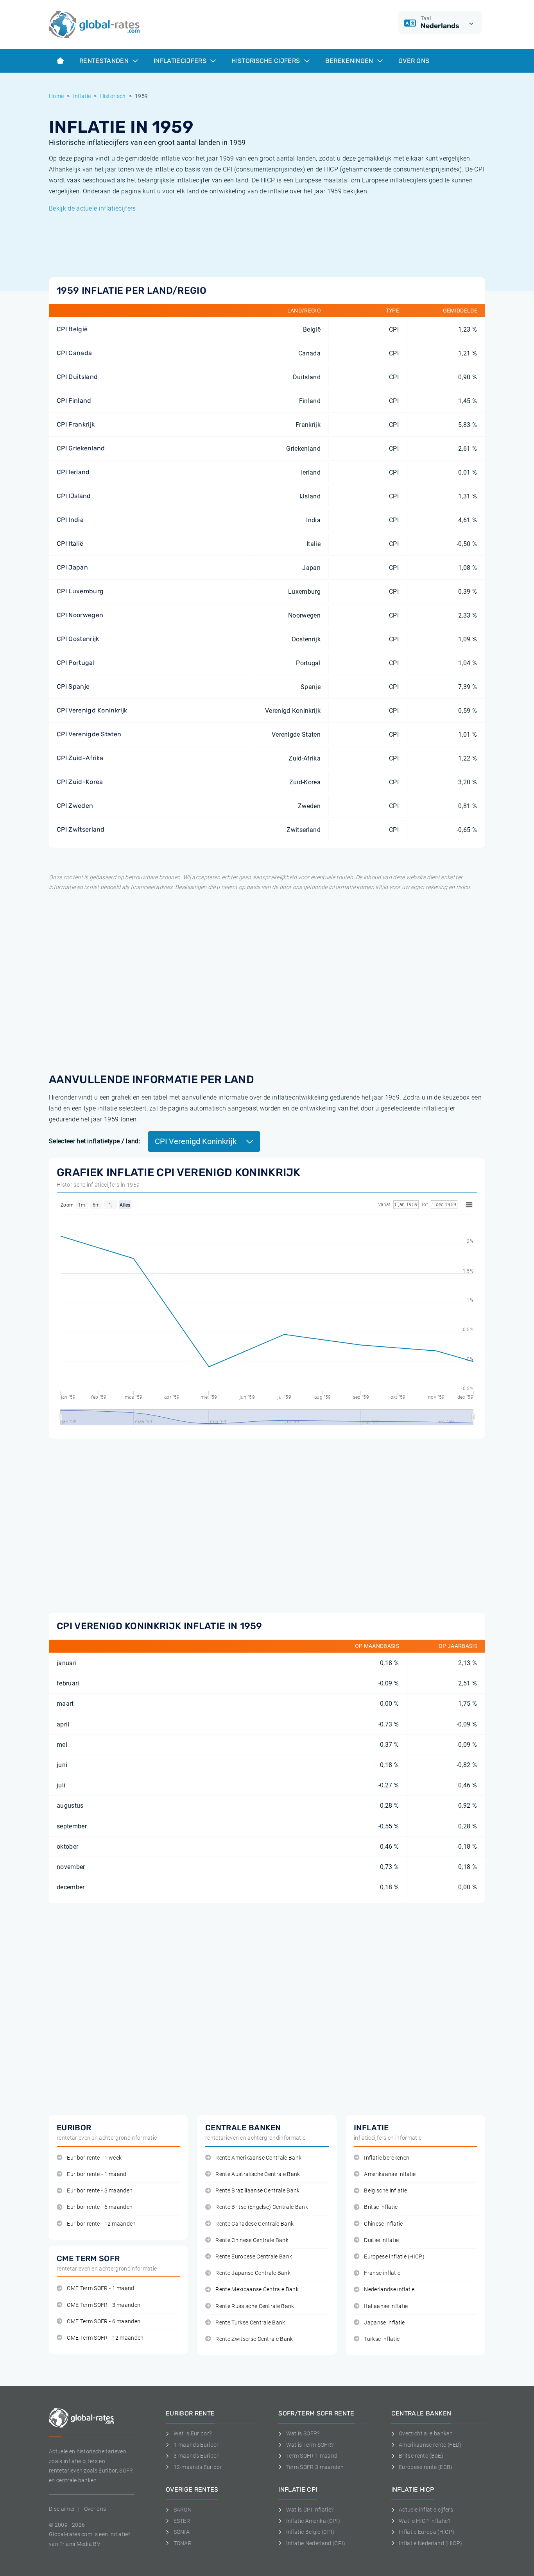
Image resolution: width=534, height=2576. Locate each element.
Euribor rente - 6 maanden (100, 2207)
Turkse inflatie (382, 2339)
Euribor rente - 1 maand (97, 2174)
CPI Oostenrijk (78, 639)
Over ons (414, 61)
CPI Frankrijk (76, 424)
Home (56, 96)
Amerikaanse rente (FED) (430, 2445)
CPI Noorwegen (80, 615)
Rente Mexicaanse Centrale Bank (257, 2289)
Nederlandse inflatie (389, 2289)
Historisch (113, 96)
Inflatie (82, 96)
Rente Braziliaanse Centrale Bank (257, 2191)
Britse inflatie (381, 2207)
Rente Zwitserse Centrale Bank (254, 2339)
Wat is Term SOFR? (310, 2445)
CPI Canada (74, 353)
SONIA (182, 2532)
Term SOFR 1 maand (312, 2456)
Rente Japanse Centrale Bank (253, 2273)
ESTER (182, 2521)
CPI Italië (70, 544)
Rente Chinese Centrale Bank (252, 2240)
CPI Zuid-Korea (80, 782)
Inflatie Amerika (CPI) (313, 2521)
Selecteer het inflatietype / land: (95, 1141)
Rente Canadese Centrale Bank (254, 2224)
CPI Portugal (76, 663)
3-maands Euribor (196, 2456)
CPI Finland (74, 401)
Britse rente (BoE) (421, 2456)
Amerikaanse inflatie (390, 2174)
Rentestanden (105, 61)
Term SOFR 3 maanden (315, 2467)
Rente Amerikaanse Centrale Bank (258, 2158)
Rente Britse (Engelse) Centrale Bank (262, 2207)
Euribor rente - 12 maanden (101, 2224)
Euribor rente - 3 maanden (100, 2191)
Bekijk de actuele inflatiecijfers (92, 208)
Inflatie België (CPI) (310, 2532)
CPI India (70, 520)
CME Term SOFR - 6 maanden (104, 2322)
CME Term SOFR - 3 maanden (104, 2305)
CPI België (72, 329)
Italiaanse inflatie (386, 2306)
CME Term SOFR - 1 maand (100, 2288)
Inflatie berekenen (387, 2158)
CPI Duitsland (77, 377)
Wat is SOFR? (303, 2433)
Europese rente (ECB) (426, 2467)
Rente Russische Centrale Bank (255, 2306)
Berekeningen (350, 61)
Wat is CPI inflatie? (310, 2510)
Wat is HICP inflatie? (425, 2521)
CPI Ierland (73, 472)
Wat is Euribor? (193, 2433)
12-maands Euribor (198, 2467)
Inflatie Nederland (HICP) (430, 2543)
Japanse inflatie (384, 2323)
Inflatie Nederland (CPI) (316, 2543)
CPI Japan (72, 567)
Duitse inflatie (381, 2240)
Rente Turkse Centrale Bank (250, 2323)
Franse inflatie (382, 2273)
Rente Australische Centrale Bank (258, 2174)
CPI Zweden (75, 806)
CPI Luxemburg (80, 591)
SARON (183, 2510)
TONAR (183, 2543)
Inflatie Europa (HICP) (426, 2532)
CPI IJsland (74, 496)
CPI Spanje (73, 686)
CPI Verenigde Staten (89, 734)
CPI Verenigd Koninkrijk (92, 710)
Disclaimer (62, 2509)
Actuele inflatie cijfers (426, 2510)
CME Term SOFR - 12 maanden (105, 2338)
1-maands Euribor (196, 2445)
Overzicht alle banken (426, 2433)
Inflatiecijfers (181, 61)
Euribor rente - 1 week (94, 2158)
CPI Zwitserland (81, 829)
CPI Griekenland (81, 448)
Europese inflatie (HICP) (394, 2257)
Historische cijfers (266, 61)
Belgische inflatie (385, 2191)
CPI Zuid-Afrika (80, 758)
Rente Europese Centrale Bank (254, 2257)
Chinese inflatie (383, 2224)
